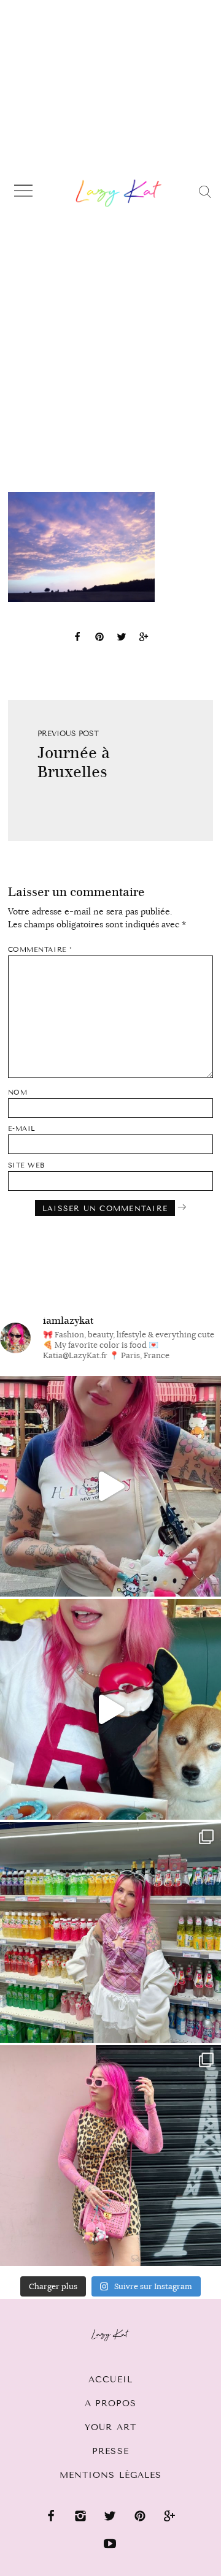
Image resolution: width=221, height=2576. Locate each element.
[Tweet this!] (122, 639)
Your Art (110, 2427)
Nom (18, 1092)
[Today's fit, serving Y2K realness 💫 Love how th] (110, 1932)
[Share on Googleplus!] (144, 639)
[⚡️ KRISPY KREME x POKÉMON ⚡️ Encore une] (110, 1709)
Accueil (110, 2380)
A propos (111, 2403)
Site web (26, 1165)
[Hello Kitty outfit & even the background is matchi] (110, 1486)
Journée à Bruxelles (74, 762)
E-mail (22, 1129)
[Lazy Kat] (119, 193)
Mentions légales (111, 2475)
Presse (110, 2451)
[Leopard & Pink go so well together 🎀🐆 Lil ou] (110, 2156)
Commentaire (40, 950)
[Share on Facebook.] (77, 639)
